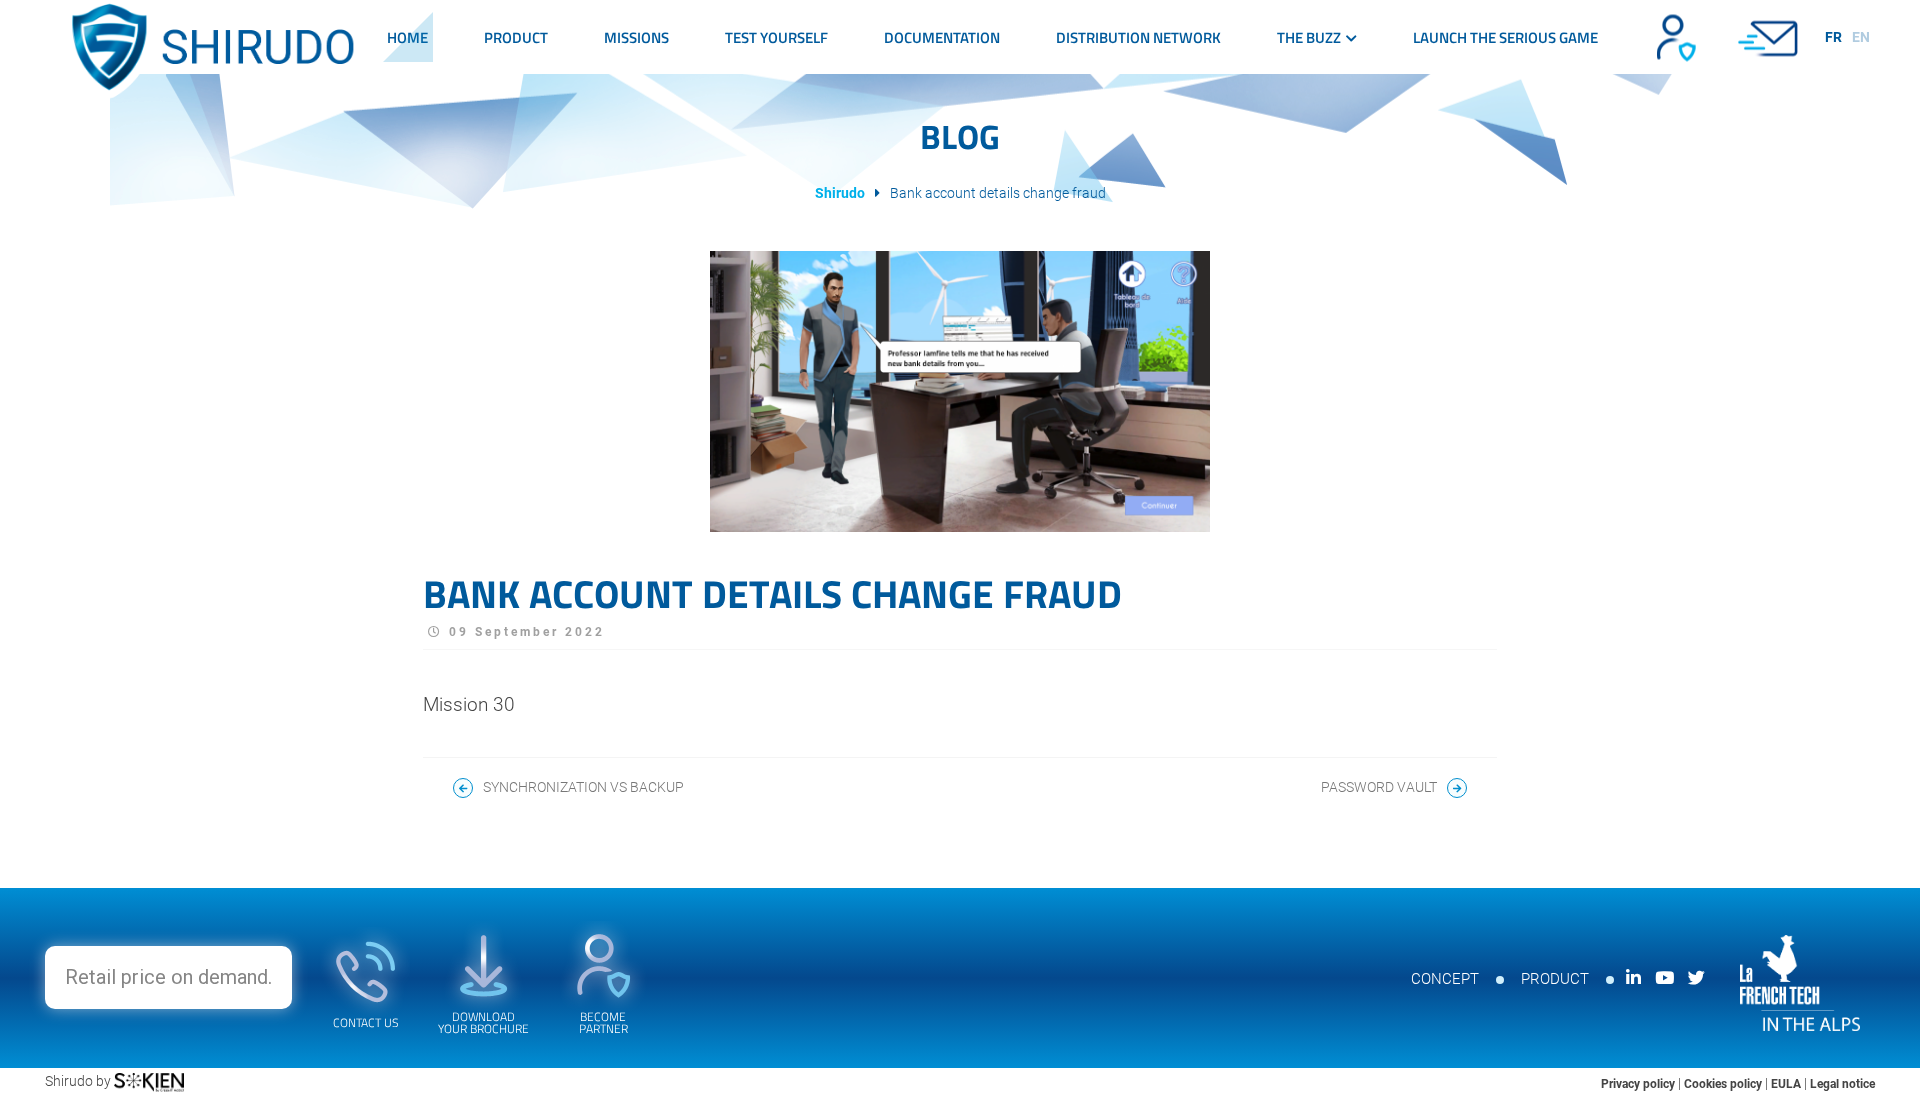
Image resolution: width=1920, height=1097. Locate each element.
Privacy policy (1639, 1084)
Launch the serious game (1505, 37)
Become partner (1674, 37)
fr (1833, 37)
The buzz (1309, 37)
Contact (1770, 37)
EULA (1787, 1084)
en (1861, 37)
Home (407, 37)
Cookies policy (1724, 1084)
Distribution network (1138, 37)
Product (516, 37)
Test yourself (776, 37)
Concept (1445, 979)
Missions (636, 37)
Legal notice (1842, 1084)
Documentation (942, 37)
